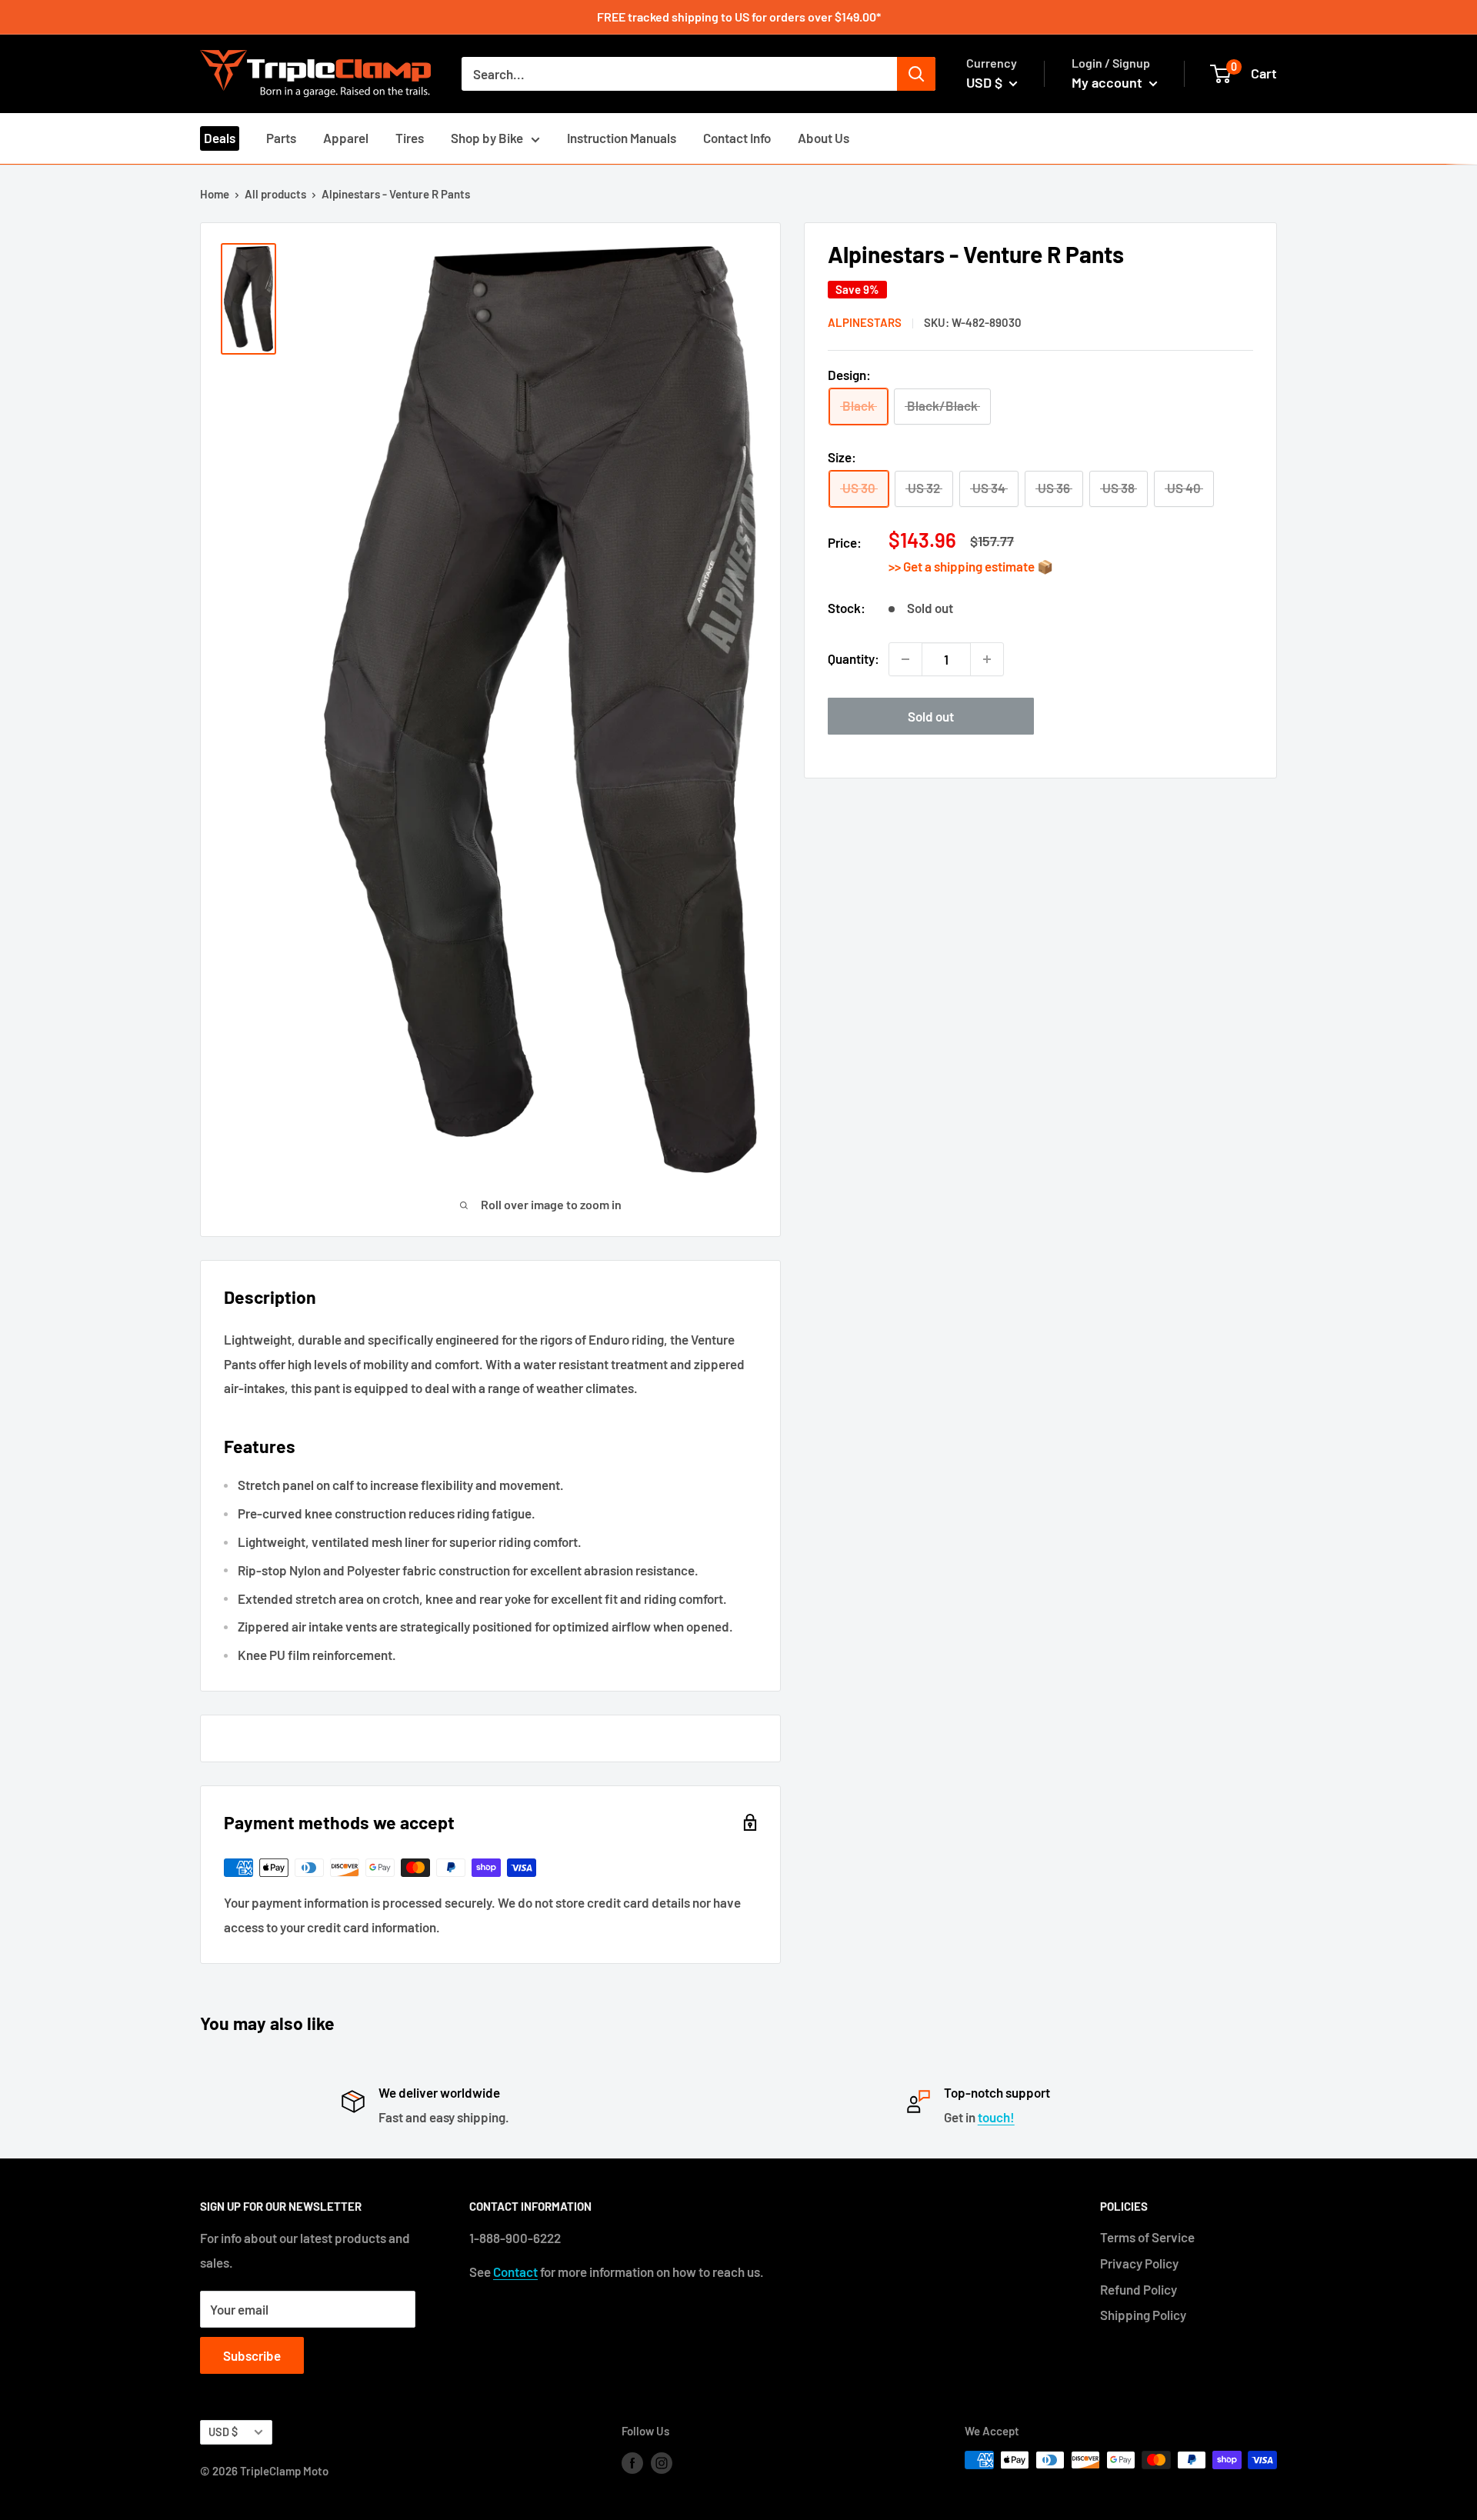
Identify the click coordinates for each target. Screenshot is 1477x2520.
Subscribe (252, 2355)
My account (1109, 82)
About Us (824, 138)
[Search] (916, 74)
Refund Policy (1139, 2289)
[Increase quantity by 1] (987, 659)
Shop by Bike (487, 138)
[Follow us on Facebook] (632, 2462)
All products (275, 194)
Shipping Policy (1143, 2315)
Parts (281, 138)
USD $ (223, 2432)
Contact (515, 2272)
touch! (996, 2117)
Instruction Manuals (622, 138)
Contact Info (737, 138)
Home (215, 194)
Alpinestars (865, 323)
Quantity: (854, 658)
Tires (410, 138)
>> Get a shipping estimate (963, 567)
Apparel (346, 138)
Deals (220, 138)
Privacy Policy (1139, 2263)
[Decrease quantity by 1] (905, 659)
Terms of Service (1147, 2237)
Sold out (931, 716)
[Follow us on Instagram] (662, 2462)
